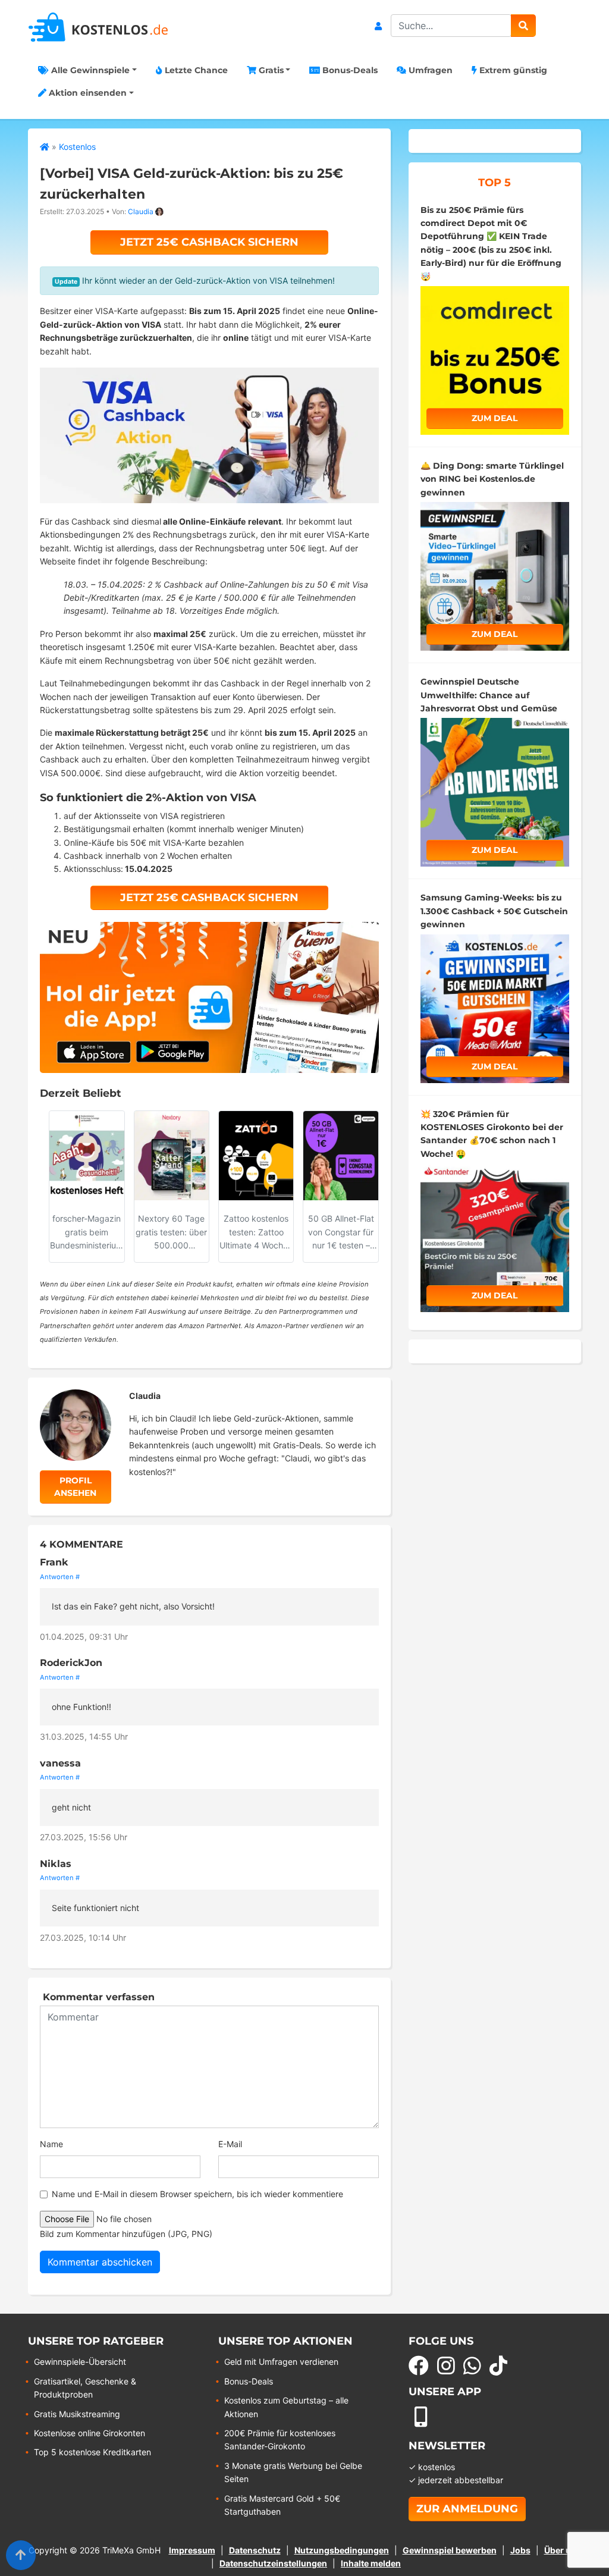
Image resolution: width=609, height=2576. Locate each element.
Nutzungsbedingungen (342, 2550)
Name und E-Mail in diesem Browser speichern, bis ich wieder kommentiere (197, 2194)
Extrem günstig (512, 70)
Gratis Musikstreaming (77, 2414)
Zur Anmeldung (467, 2509)
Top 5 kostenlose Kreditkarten (92, 2452)
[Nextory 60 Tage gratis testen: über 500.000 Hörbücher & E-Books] (172, 1156)
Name (51, 2144)
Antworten (57, 1577)
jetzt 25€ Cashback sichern (209, 242)
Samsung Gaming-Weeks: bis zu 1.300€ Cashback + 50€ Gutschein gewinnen (494, 911)
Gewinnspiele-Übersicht (80, 2362)
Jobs (520, 2550)
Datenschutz (255, 2550)
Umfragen (429, 70)
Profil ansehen (75, 1487)
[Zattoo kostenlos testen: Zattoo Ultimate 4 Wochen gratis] (256, 1156)
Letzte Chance (195, 70)
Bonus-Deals (349, 70)
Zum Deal (495, 418)
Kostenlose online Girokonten (90, 2433)
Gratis (270, 70)
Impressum (192, 2550)
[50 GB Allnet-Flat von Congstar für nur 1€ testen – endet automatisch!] (341, 1156)
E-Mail (230, 2144)
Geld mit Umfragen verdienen (281, 2362)
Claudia (141, 211)
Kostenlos (77, 147)
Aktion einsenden (87, 93)
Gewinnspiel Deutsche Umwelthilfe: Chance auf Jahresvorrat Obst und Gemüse (489, 695)
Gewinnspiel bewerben (450, 2550)
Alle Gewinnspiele (89, 70)
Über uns (563, 2550)
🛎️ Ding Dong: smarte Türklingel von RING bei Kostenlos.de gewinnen (492, 479)
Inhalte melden (371, 2563)
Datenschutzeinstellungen (273, 2563)
